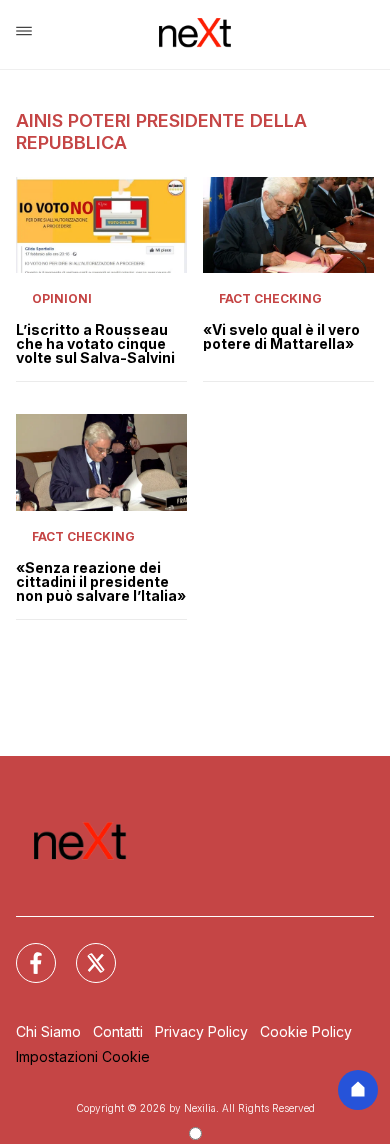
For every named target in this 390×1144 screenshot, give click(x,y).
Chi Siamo (48, 1031)
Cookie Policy (306, 1031)
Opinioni (62, 298)
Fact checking (270, 298)
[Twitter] (84, 951)
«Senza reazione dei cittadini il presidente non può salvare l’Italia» (101, 582)
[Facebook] (24, 951)
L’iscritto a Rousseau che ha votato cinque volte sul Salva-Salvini (95, 344)
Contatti (118, 1031)
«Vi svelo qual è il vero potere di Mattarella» (281, 337)
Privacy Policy (201, 1031)
